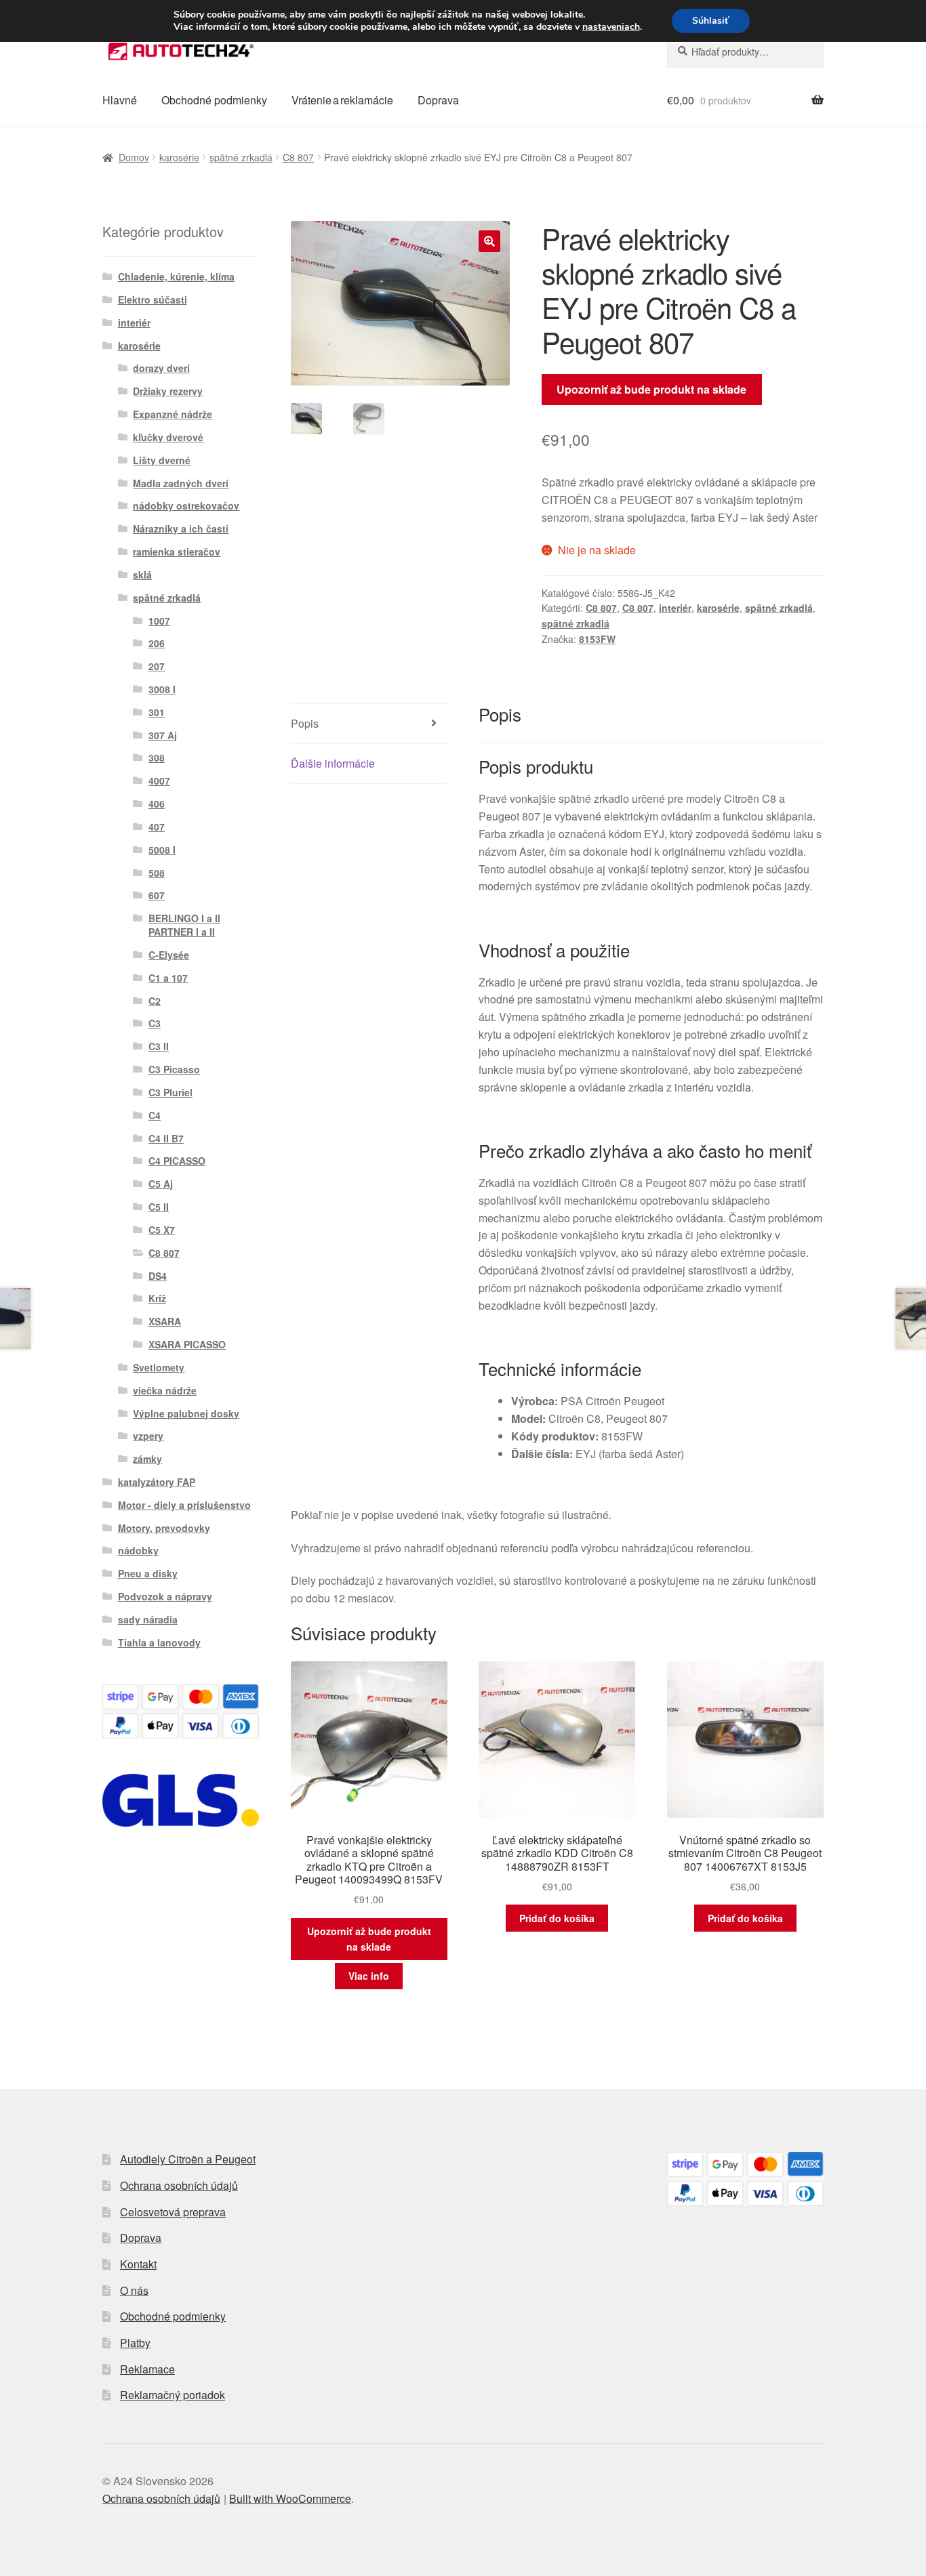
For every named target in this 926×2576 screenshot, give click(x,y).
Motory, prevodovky (164, 1528)
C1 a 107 (168, 978)
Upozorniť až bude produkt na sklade (651, 389)
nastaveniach (611, 27)
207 (157, 666)
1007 (159, 621)
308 (157, 757)
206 (157, 643)
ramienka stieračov (177, 552)
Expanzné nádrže (173, 414)
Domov (134, 157)
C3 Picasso (174, 1069)
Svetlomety (159, 1367)
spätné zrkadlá (241, 157)
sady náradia (148, 1619)
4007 (159, 781)
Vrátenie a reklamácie (342, 100)
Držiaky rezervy (168, 391)
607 (157, 895)
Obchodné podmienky (214, 100)
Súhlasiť (711, 21)
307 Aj (163, 735)
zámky (147, 1459)
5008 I (162, 850)
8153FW (597, 639)
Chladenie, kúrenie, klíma (176, 276)
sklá (142, 575)
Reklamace (147, 2369)
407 (157, 827)
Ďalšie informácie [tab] (333, 763)
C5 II (159, 1207)
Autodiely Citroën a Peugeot (188, 2159)
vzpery (148, 1436)
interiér (675, 608)
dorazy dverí (161, 368)
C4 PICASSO (177, 1161)
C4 (155, 1115)
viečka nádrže (165, 1390)
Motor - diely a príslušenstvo (184, 1505)
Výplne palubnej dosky (186, 1413)
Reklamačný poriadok (173, 2395)
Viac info (369, 1976)
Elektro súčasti (153, 299)
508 (157, 873)
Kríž (157, 1298)
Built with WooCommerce (290, 2498)
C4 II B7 (166, 1138)
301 (157, 712)
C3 (155, 1023)
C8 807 (298, 157)
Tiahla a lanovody (159, 1642)
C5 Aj (161, 1184)
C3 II (159, 1046)
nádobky (138, 1550)
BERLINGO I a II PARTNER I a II (184, 925)
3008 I (162, 689)
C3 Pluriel (170, 1092)
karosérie (179, 157)
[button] (489, 241)
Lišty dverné (162, 460)
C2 (155, 1001)
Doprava (438, 100)
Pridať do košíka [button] (557, 1918)
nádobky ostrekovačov (186, 505)
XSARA (165, 1321)
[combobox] (745, 51)
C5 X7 (162, 1230)
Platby (135, 2343)
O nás (134, 2290)
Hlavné (120, 100)
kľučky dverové (168, 437)
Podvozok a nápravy (165, 1596)
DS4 (158, 1276)
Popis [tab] (305, 723)
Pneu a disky (148, 1573)
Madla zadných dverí (181, 483)
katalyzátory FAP (157, 1482)
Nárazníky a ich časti (181, 528)
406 (157, 804)
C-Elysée (169, 955)
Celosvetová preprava (173, 2212)
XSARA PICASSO (187, 1344)
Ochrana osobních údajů (179, 2185)
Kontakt (138, 2264)
